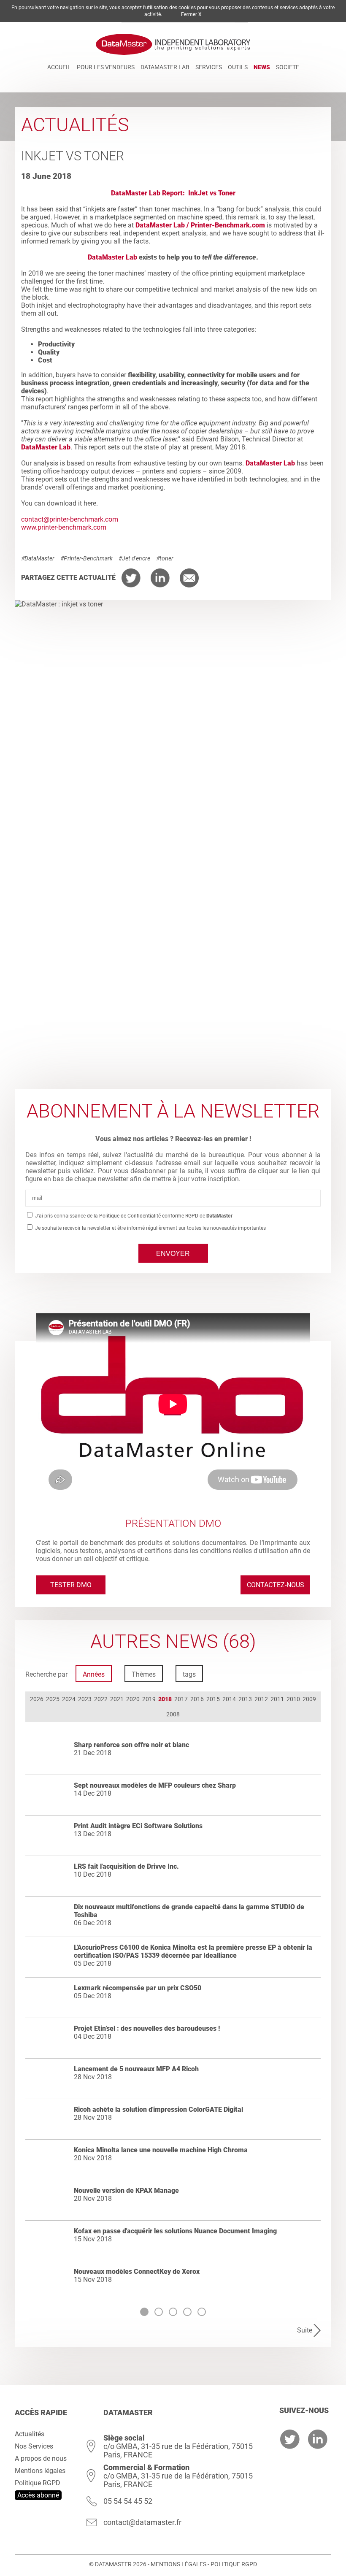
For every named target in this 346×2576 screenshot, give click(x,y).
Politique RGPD (38, 2483)
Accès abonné (38, 2495)
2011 (277, 1699)
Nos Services (34, 2446)
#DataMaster (38, 558)
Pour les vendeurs (106, 67)
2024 (69, 1699)
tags (189, 1674)
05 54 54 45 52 (128, 2501)
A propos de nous (41, 2458)
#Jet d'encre (134, 558)
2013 (245, 1699)
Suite (305, 2330)
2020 (133, 1699)
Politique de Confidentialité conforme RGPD (149, 1216)
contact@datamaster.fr (142, 2522)
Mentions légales (40, 2471)
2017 (181, 1699)
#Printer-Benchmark (86, 558)
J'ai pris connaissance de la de (133, 1216)
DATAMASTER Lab (165, 67)
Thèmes (144, 1674)
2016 (197, 1699)
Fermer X (191, 14)
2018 (165, 1699)
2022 (101, 1699)
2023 (85, 1699)
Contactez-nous (276, 1585)
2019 (149, 1699)
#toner (165, 558)
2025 (53, 1699)
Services (209, 67)
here (90, 503)
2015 (213, 1699)
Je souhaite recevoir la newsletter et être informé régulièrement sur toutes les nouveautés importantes (150, 1228)
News (262, 67)
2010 (293, 1699)
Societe (288, 67)
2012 (261, 1699)
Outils (238, 67)
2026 (37, 1699)
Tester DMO (71, 1585)
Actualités (30, 2434)
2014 (229, 1699)
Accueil (59, 67)
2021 (117, 1699)
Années (94, 1674)
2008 (173, 1714)
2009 (309, 1699)
